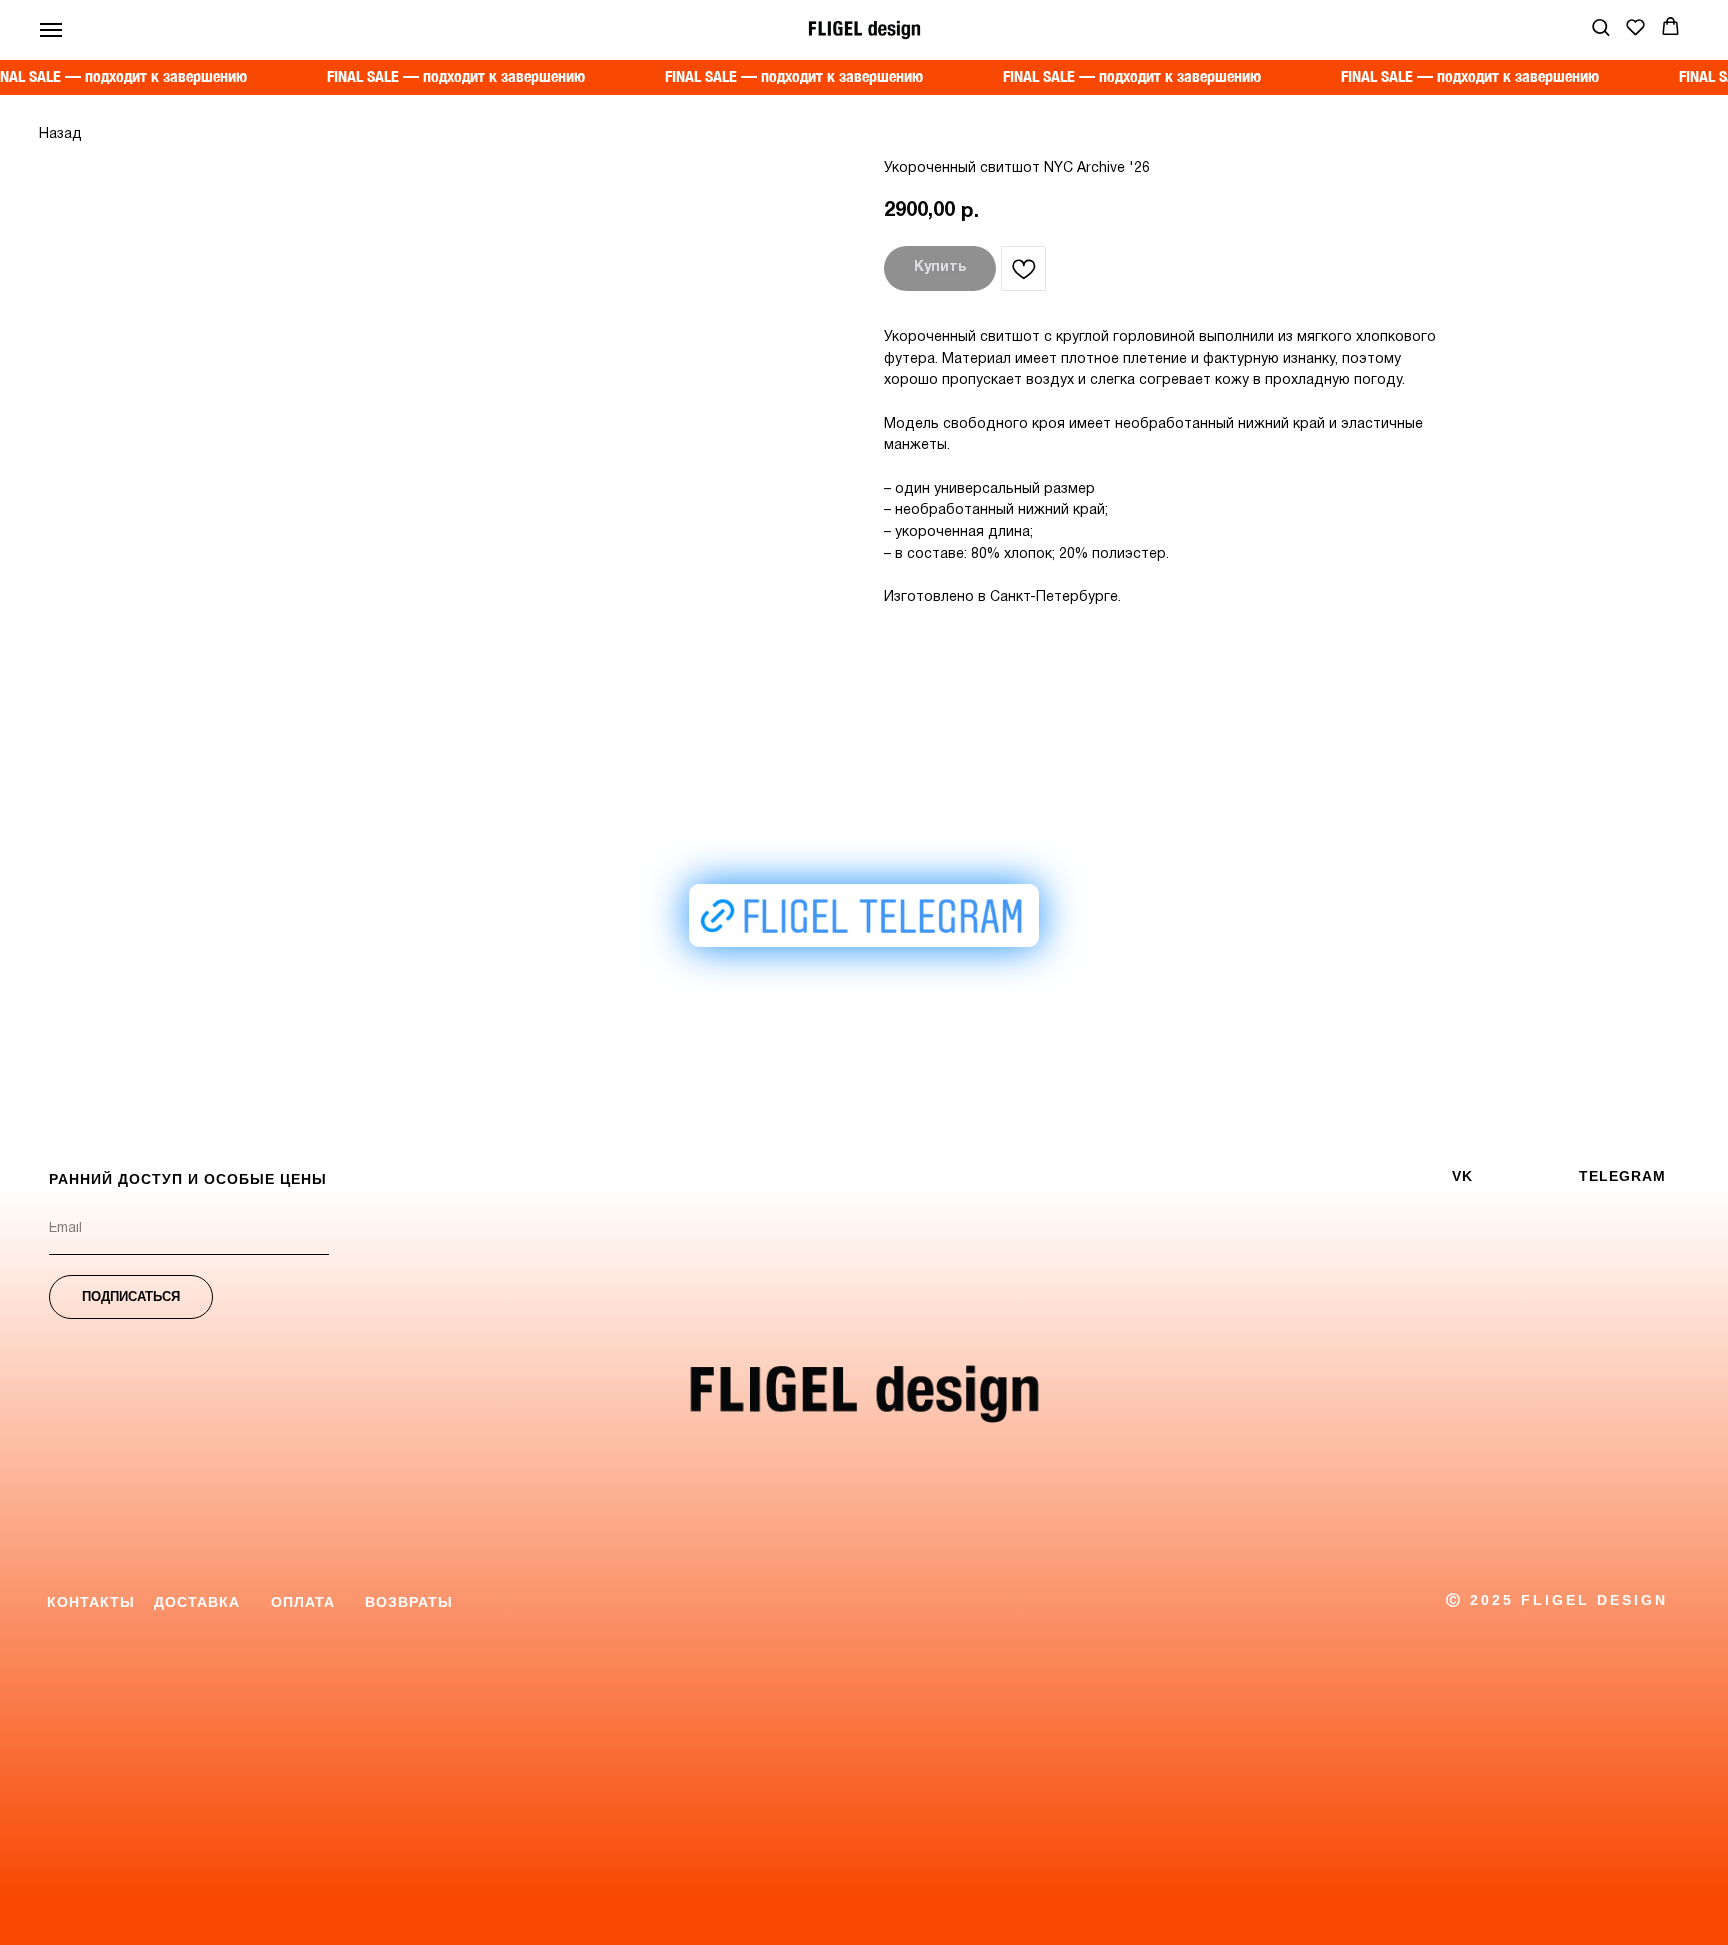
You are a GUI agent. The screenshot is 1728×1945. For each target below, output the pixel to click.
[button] (1600, 26)
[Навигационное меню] (51, 30)
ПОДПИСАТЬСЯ (131, 1296)
